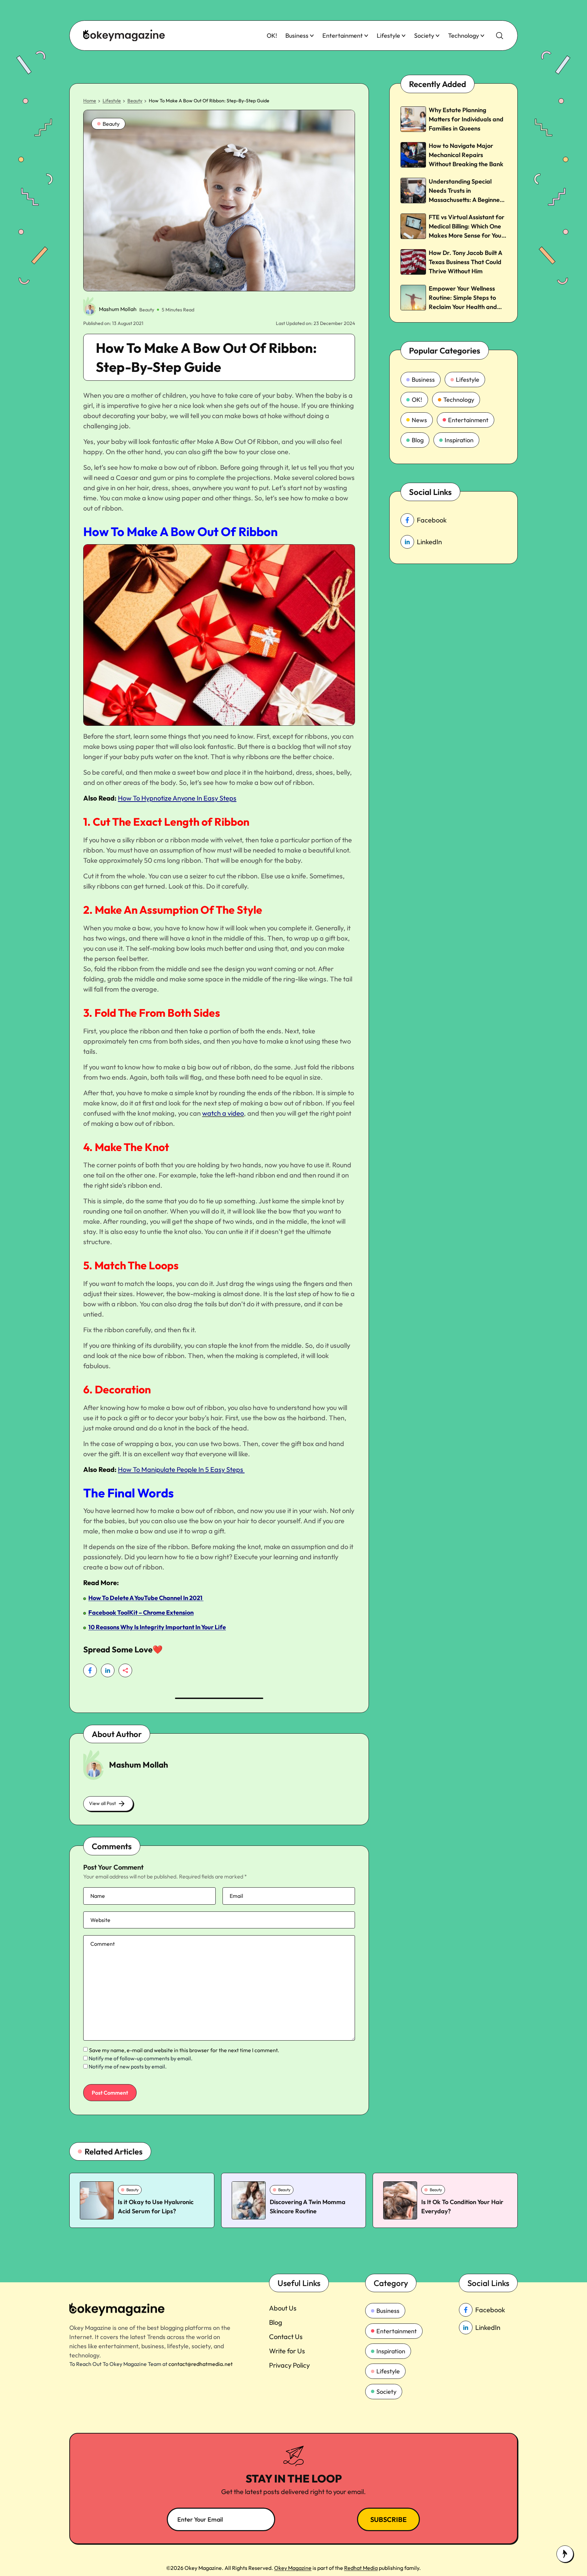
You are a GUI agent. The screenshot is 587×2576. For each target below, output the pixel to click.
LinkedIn (429, 542)
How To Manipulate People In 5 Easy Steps (181, 1469)
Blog (418, 440)
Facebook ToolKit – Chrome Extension (141, 1612)
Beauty (135, 101)
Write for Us (287, 2351)
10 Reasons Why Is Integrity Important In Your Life (157, 1627)
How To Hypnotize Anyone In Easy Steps (177, 798)
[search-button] (500, 36)
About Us (283, 2308)
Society (424, 36)
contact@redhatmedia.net (201, 2364)
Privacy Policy (289, 2365)
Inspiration (459, 440)
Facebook (432, 520)
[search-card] (97, 2200)
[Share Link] (90, 1670)
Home (90, 101)
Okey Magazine (293, 2568)
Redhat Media (361, 2568)
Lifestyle (388, 36)
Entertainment (343, 36)
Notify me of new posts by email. (128, 2066)
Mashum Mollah (118, 309)
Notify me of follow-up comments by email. (141, 2058)
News (419, 420)
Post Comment (110, 2093)
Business (297, 36)
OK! (272, 36)
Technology (464, 36)
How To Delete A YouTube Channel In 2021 (146, 1598)
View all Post (102, 1803)
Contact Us (286, 2337)
